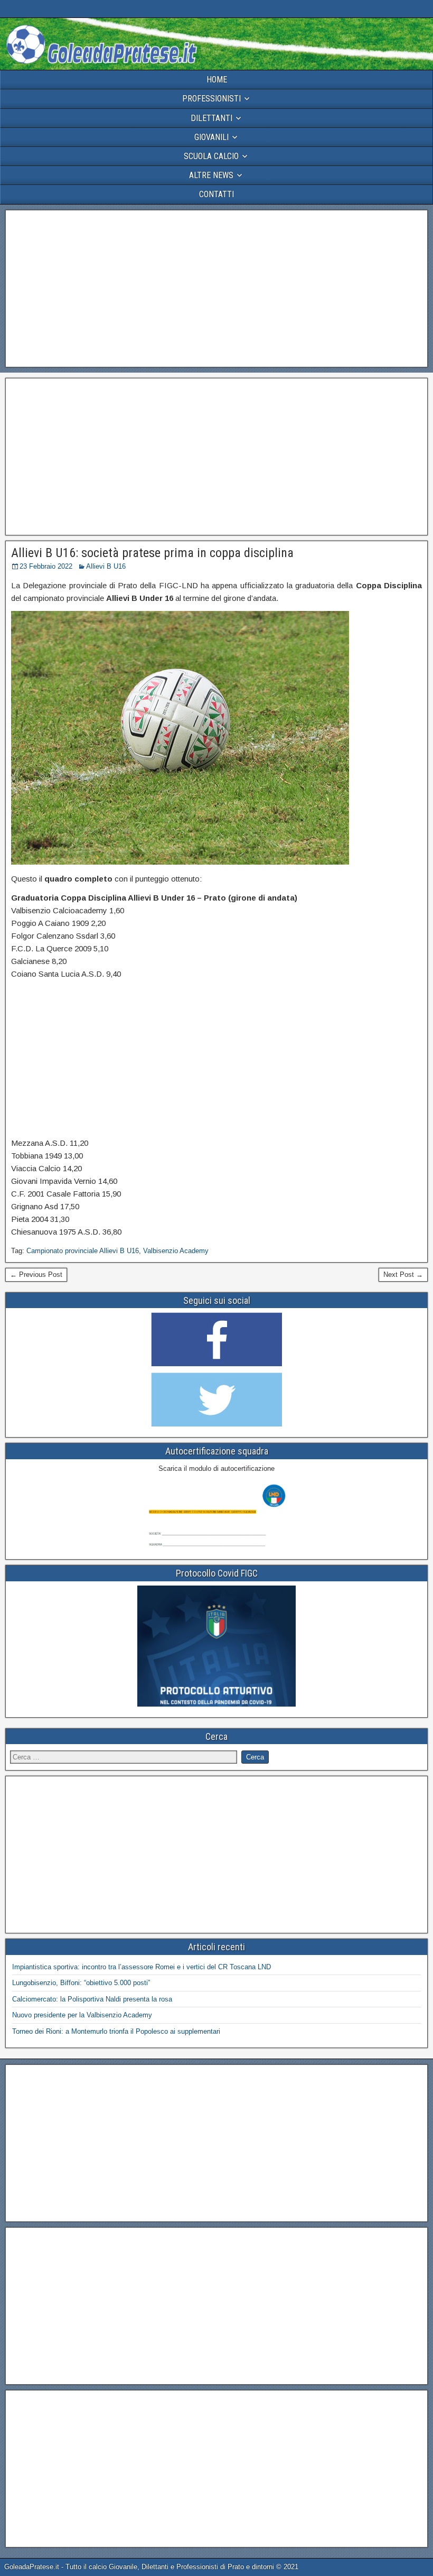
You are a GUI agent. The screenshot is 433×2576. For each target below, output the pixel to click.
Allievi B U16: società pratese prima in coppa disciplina (152, 553)
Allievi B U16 (106, 566)
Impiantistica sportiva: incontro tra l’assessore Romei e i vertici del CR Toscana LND (142, 1967)
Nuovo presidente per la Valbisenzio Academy (82, 2015)
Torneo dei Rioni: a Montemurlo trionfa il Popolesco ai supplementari (116, 2031)
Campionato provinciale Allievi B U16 (83, 1251)
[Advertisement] (216, 289)
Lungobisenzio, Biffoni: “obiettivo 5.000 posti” (81, 1983)
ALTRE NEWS (211, 175)
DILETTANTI (211, 118)
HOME (217, 80)
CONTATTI (216, 194)
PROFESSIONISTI (211, 99)
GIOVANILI (211, 137)
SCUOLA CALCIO (211, 156)
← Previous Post (36, 1275)
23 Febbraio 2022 (46, 566)
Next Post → (403, 1275)
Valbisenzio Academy (176, 1251)
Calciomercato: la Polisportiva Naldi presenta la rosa (92, 1999)
